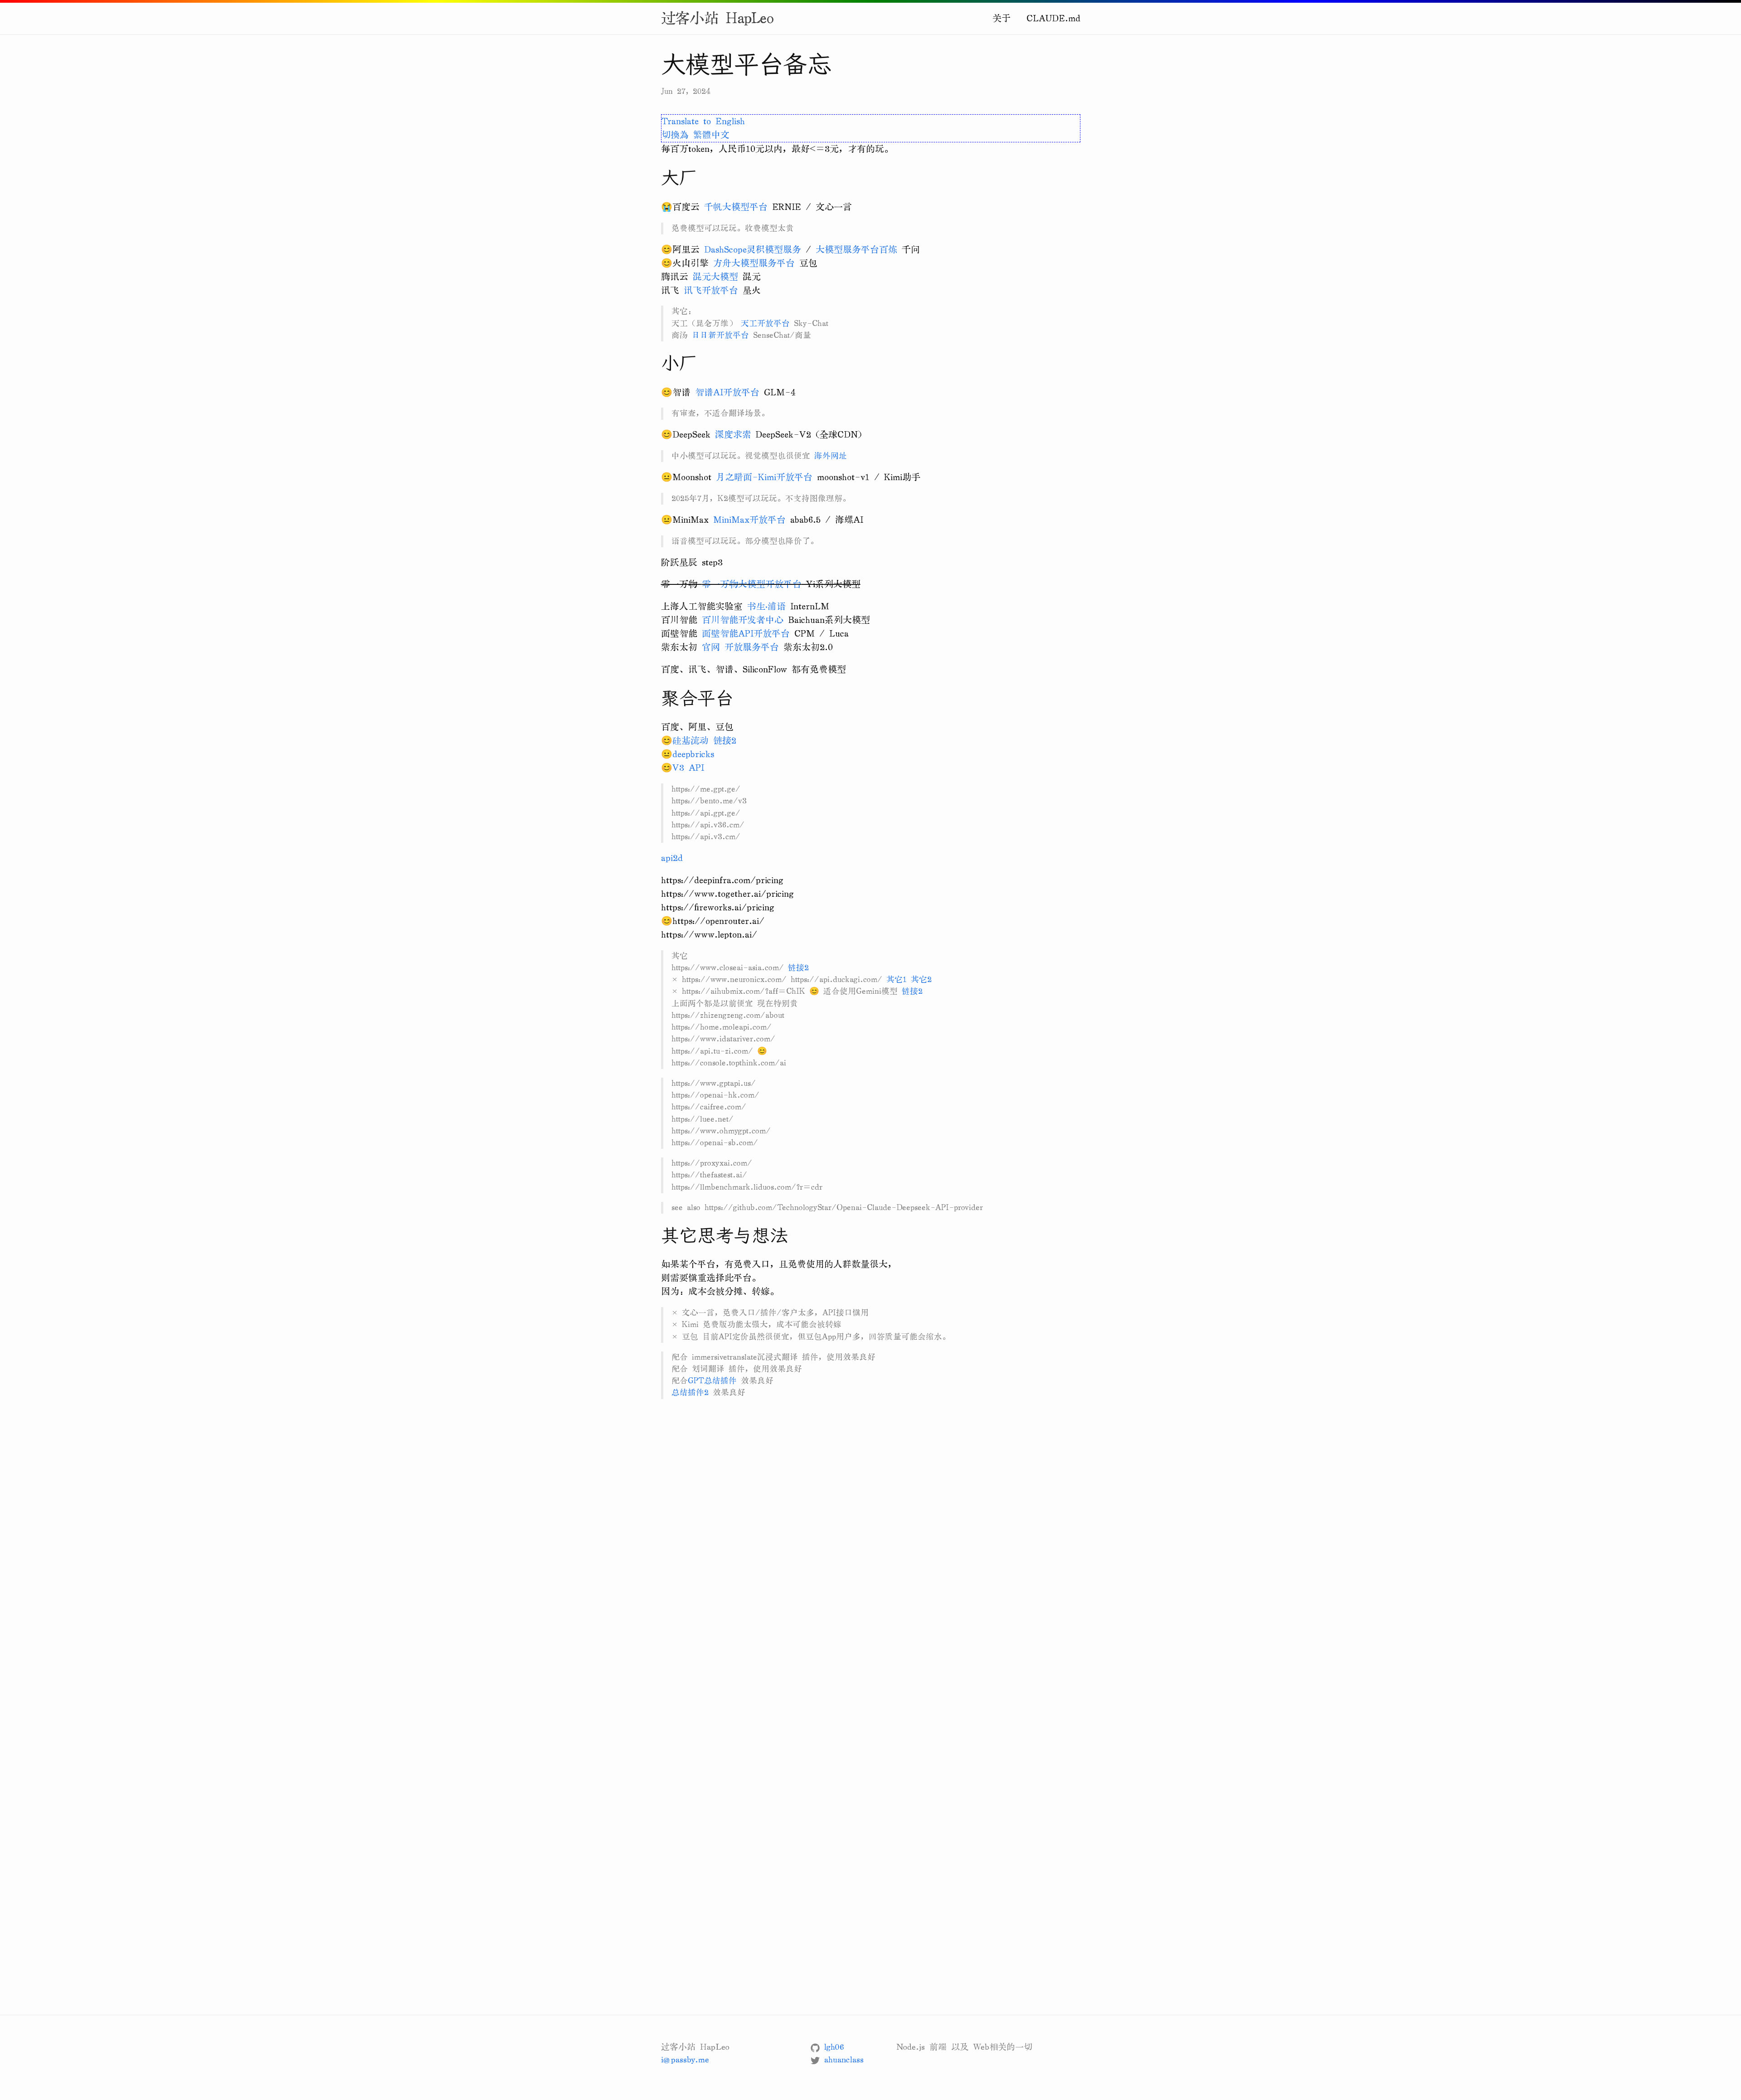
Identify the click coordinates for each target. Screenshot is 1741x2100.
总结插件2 (690, 1393)
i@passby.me (685, 2060)
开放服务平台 (752, 647)
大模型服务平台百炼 (856, 250)
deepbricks (693, 754)
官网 (711, 647)
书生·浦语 (766, 606)
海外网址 (831, 456)
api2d (672, 858)
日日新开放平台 (720, 335)
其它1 (897, 980)
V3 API (688, 768)
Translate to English (703, 121)
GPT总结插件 (712, 1381)
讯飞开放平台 (711, 290)
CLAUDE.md (1053, 18)
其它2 (921, 980)
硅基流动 (691, 741)
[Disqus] (871, 1558)
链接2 (725, 741)
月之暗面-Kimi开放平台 (764, 477)
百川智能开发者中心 (743, 620)
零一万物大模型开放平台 (752, 584)
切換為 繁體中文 (695, 135)
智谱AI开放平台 (727, 392)
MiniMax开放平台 (749, 520)
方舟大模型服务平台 (754, 263)
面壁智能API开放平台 (746, 634)
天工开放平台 (765, 323)
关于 (1002, 18)
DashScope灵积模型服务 (753, 250)
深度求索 (733, 435)
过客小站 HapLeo (717, 19)
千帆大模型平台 (736, 207)
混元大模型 (715, 277)
